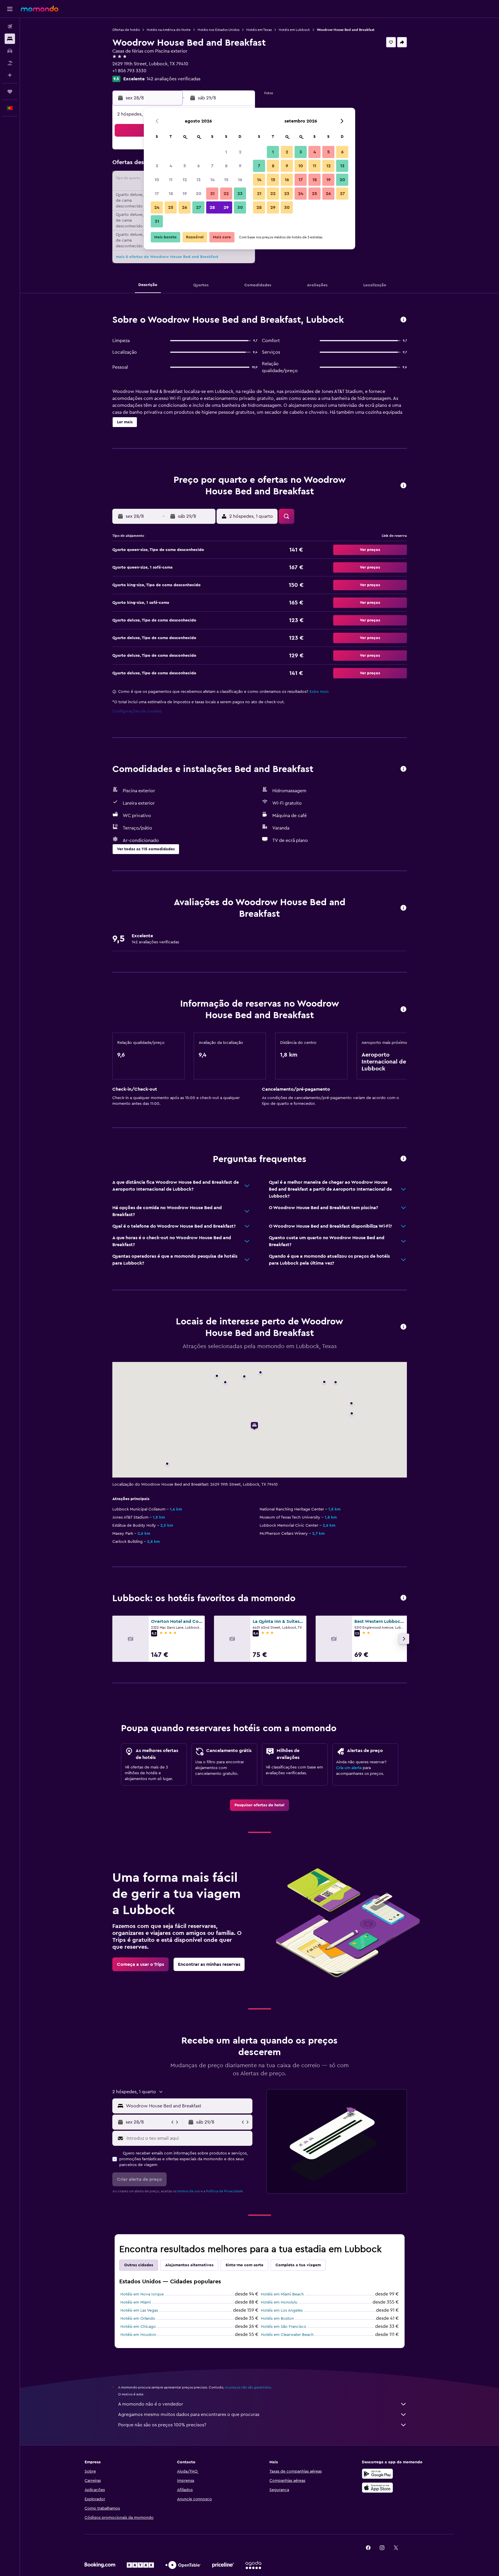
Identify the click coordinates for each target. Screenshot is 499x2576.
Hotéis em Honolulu (279, 2302)
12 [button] (185, 180)
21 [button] (212, 194)
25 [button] (171, 207)
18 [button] (171, 194)
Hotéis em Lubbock (294, 30)
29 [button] (226, 207)
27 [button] (199, 207)
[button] (10, 9)
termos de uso (189, 2191)
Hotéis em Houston (138, 2335)
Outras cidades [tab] (139, 2265)
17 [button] (157, 194)
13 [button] (199, 180)
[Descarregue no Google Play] (377, 2474)
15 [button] (226, 180)
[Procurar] (10, 39)
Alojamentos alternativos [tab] (189, 2265)
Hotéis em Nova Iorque (142, 2294)
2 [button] (240, 152)
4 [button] (171, 166)
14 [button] (212, 180)
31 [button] (157, 221)
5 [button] (185, 166)
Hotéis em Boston (277, 2319)
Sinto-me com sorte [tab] (244, 2265)
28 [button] (212, 207)
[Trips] (10, 92)
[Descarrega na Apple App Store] (377, 2488)
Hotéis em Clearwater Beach (287, 2335)
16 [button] (240, 180)
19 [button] (185, 194)
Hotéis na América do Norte (169, 30)
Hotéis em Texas (259, 30)
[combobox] (188, 2106)
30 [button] (240, 207)
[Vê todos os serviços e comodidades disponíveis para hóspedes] (403, 769)
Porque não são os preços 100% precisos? (162, 2425)
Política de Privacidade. (225, 2191)
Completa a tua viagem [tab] (298, 2265)
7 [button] (212, 166)
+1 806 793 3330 (129, 71)
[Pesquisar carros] (10, 51)
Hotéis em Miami (136, 2302)
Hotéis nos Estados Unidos (218, 30)
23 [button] (240, 194)
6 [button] (199, 166)
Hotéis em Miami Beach (282, 2294)
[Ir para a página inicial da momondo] (40, 9)
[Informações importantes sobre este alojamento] (403, 1010)
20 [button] (199, 194)
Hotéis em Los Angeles (282, 2310)
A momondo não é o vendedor (151, 2404)
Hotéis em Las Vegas (139, 2310)
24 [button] (157, 207)
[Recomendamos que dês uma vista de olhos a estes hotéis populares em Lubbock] (403, 1598)
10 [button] (157, 180)
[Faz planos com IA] (10, 75)
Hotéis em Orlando (138, 2319)
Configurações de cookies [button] (137, 711)
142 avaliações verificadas (173, 79)
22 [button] (226, 194)
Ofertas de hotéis (126, 30)
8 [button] (226, 166)
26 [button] (185, 207)
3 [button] (157, 166)
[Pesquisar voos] (10, 27)
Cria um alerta (349, 1768)
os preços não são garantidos (248, 2387)
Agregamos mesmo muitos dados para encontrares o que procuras (189, 2414)
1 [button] (226, 152)
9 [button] (240, 166)
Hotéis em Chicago (138, 2327)
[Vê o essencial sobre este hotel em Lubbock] (403, 320)
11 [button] (171, 180)
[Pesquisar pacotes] (10, 63)
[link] (259, 1805)
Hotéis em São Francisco (284, 2327)
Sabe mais (319, 692)
